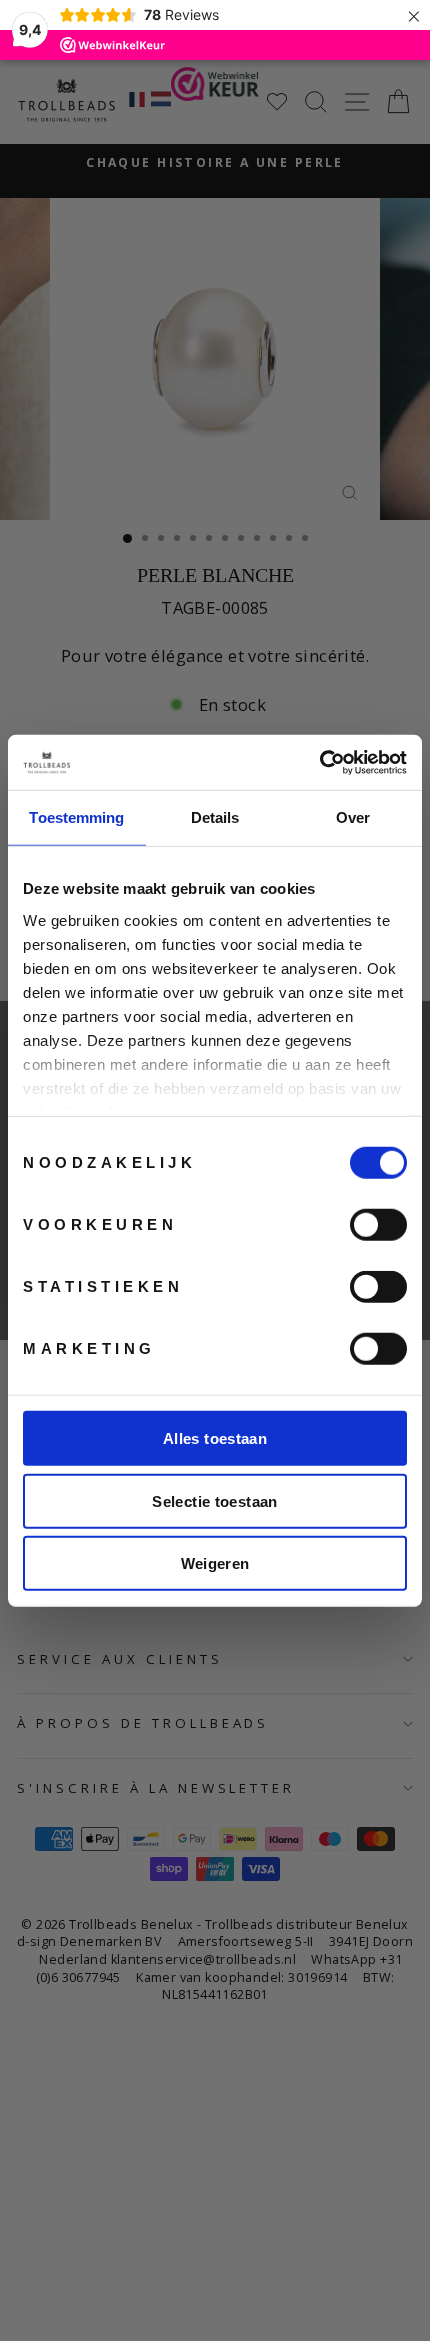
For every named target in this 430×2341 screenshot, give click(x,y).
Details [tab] (215, 817)
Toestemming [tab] (76, 817)
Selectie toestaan (214, 1500)
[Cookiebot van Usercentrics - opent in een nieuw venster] (319, 762)
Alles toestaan (215, 1438)
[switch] (378, 1225)
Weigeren (215, 1563)
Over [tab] (353, 817)
